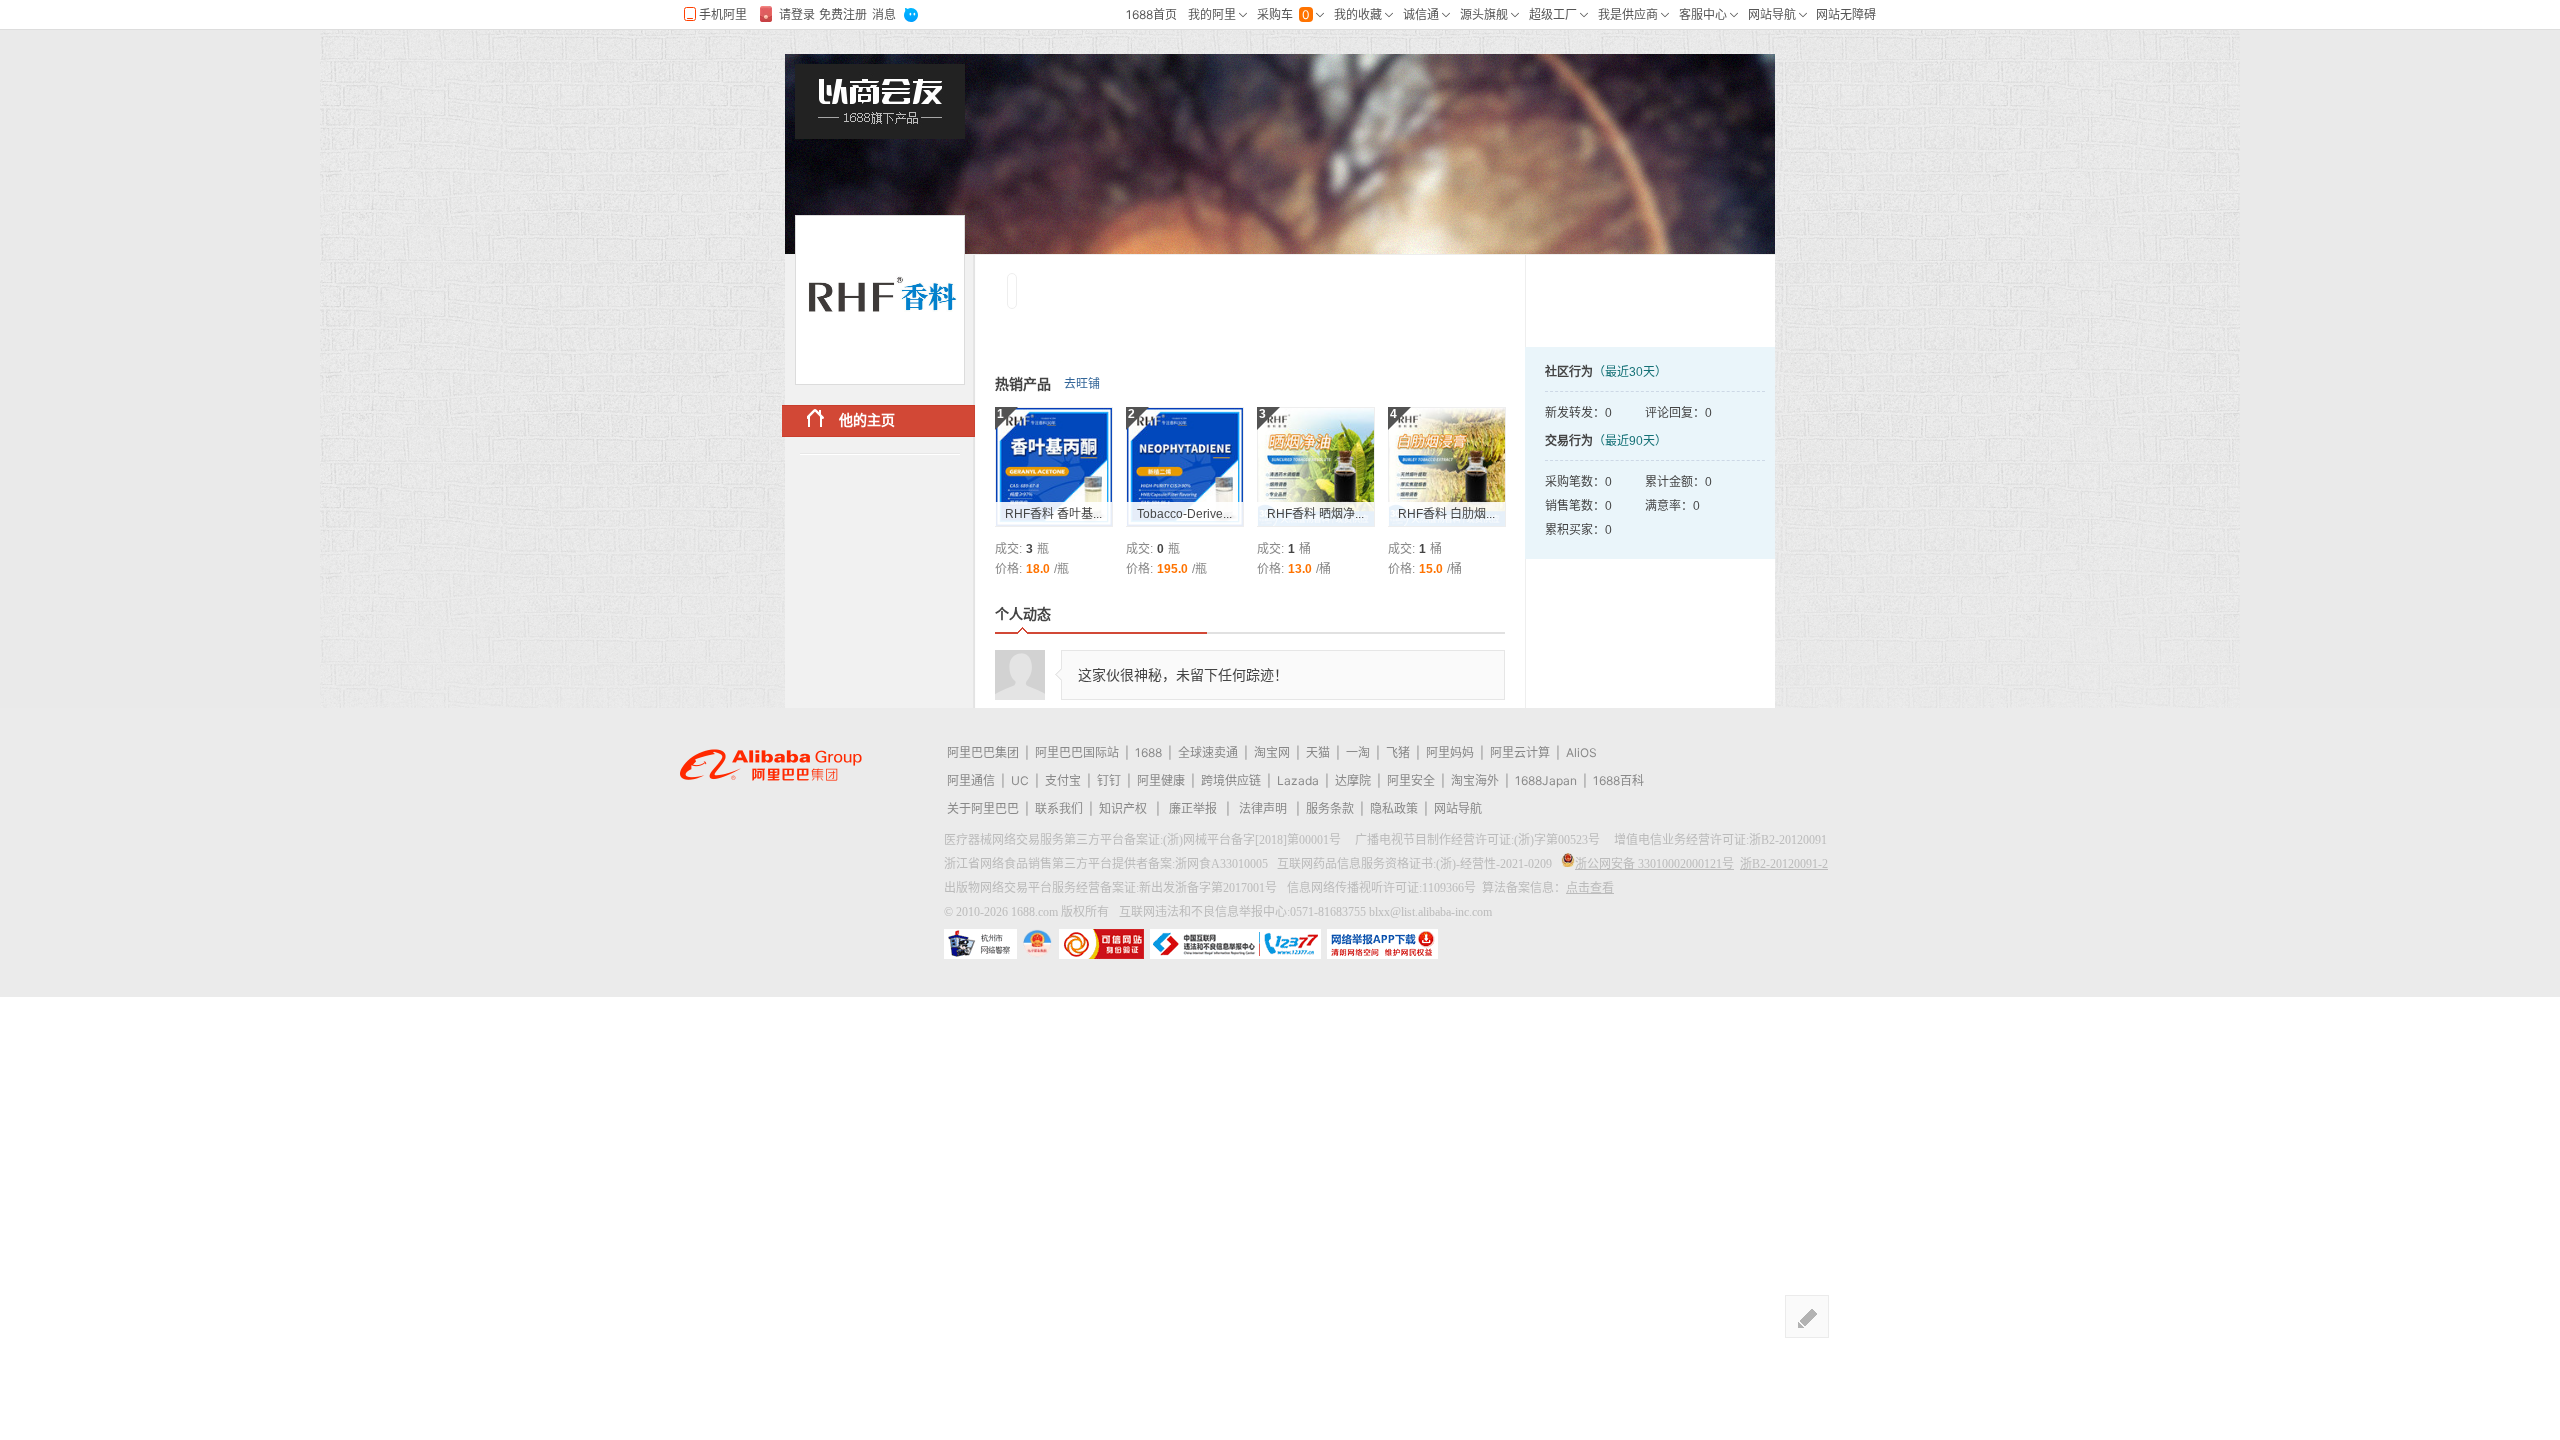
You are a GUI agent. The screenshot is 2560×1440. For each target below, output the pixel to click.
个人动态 (1023, 614)
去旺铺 (1082, 384)
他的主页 (867, 420)
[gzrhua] (880, 300)
